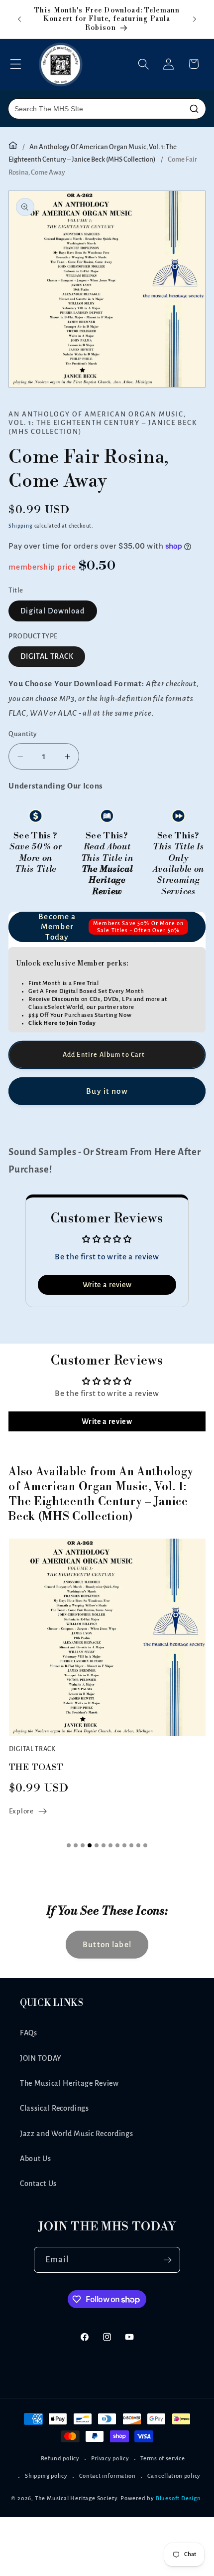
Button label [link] (107, 1944)
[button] (16, 64)
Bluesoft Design (178, 2498)
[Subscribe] (168, 2260)
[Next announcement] (195, 19)
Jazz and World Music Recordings (76, 2134)
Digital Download (53, 611)
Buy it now (107, 1091)
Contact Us (38, 2183)
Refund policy (60, 2459)
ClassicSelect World (56, 1007)
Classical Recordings (54, 2108)
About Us (36, 2159)
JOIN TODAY (41, 2058)
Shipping (20, 526)
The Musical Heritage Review (69, 2083)
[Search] (194, 109)
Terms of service (162, 2459)
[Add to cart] (107, 1055)
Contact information (107, 2476)
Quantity (23, 734)
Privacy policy (110, 2459)
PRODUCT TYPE (33, 636)
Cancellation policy (174, 2476)
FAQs (29, 2033)
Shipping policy (46, 2476)
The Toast (36, 1767)
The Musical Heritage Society (76, 2498)
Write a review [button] (107, 1285)
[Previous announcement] (19, 19)
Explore (21, 1811)
